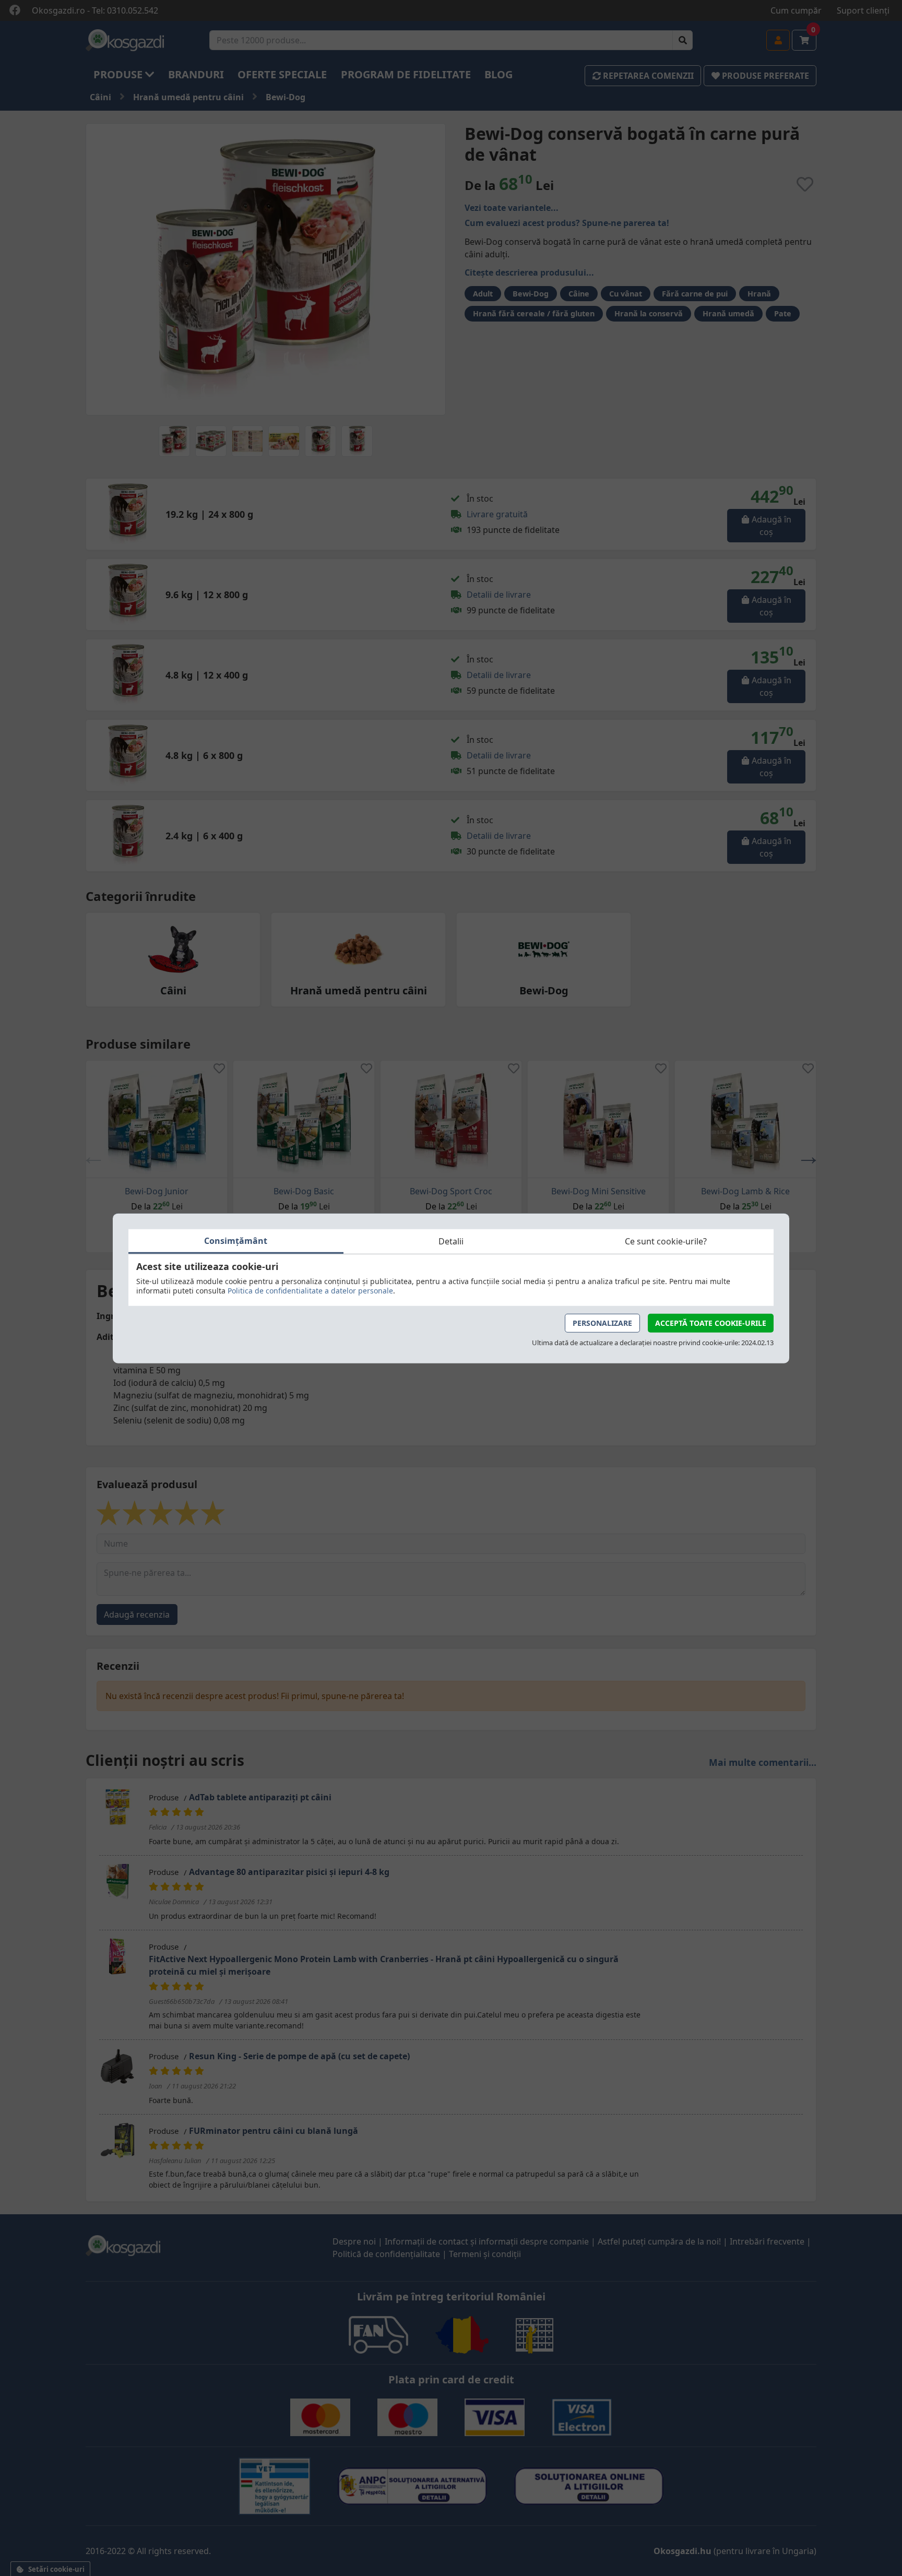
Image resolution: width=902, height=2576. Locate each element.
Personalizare (602, 1322)
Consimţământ (236, 1240)
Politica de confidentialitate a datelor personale (310, 1290)
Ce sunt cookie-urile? (666, 1241)
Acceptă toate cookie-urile (711, 1322)
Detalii (451, 1241)
